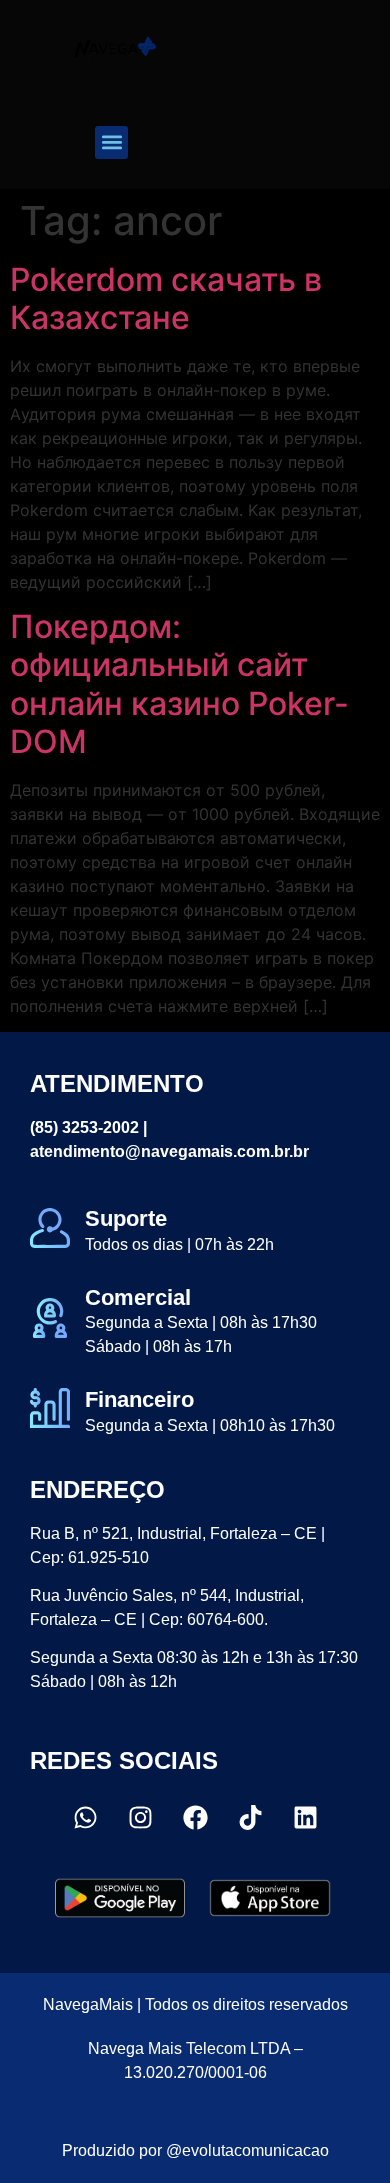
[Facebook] (195, 1818)
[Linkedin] (305, 1818)
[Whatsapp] (85, 1818)
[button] (111, 142)
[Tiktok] (250, 1818)
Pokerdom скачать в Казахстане (166, 298)
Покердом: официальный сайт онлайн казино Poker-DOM (179, 684)
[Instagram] (140, 1818)
